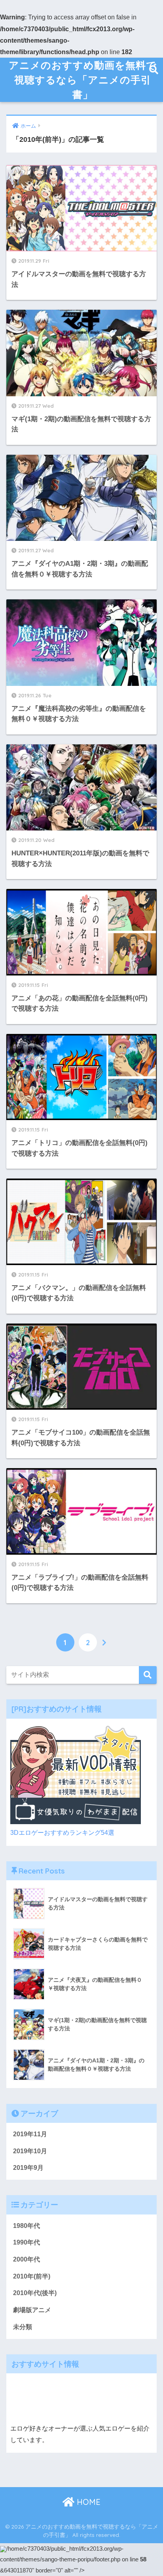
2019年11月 (30, 2134)
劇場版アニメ (32, 2310)
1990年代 (27, 2242)
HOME (87, 2502)
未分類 (23, 2327)
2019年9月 (28, 2168)
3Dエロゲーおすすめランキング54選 (62, 1833)
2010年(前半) (32, 2276)
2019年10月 (30, 2151)
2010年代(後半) (35, 2293)
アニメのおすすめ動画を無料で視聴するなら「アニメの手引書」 (82, 80)
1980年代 (27, 2226)
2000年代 (27, 2259)
